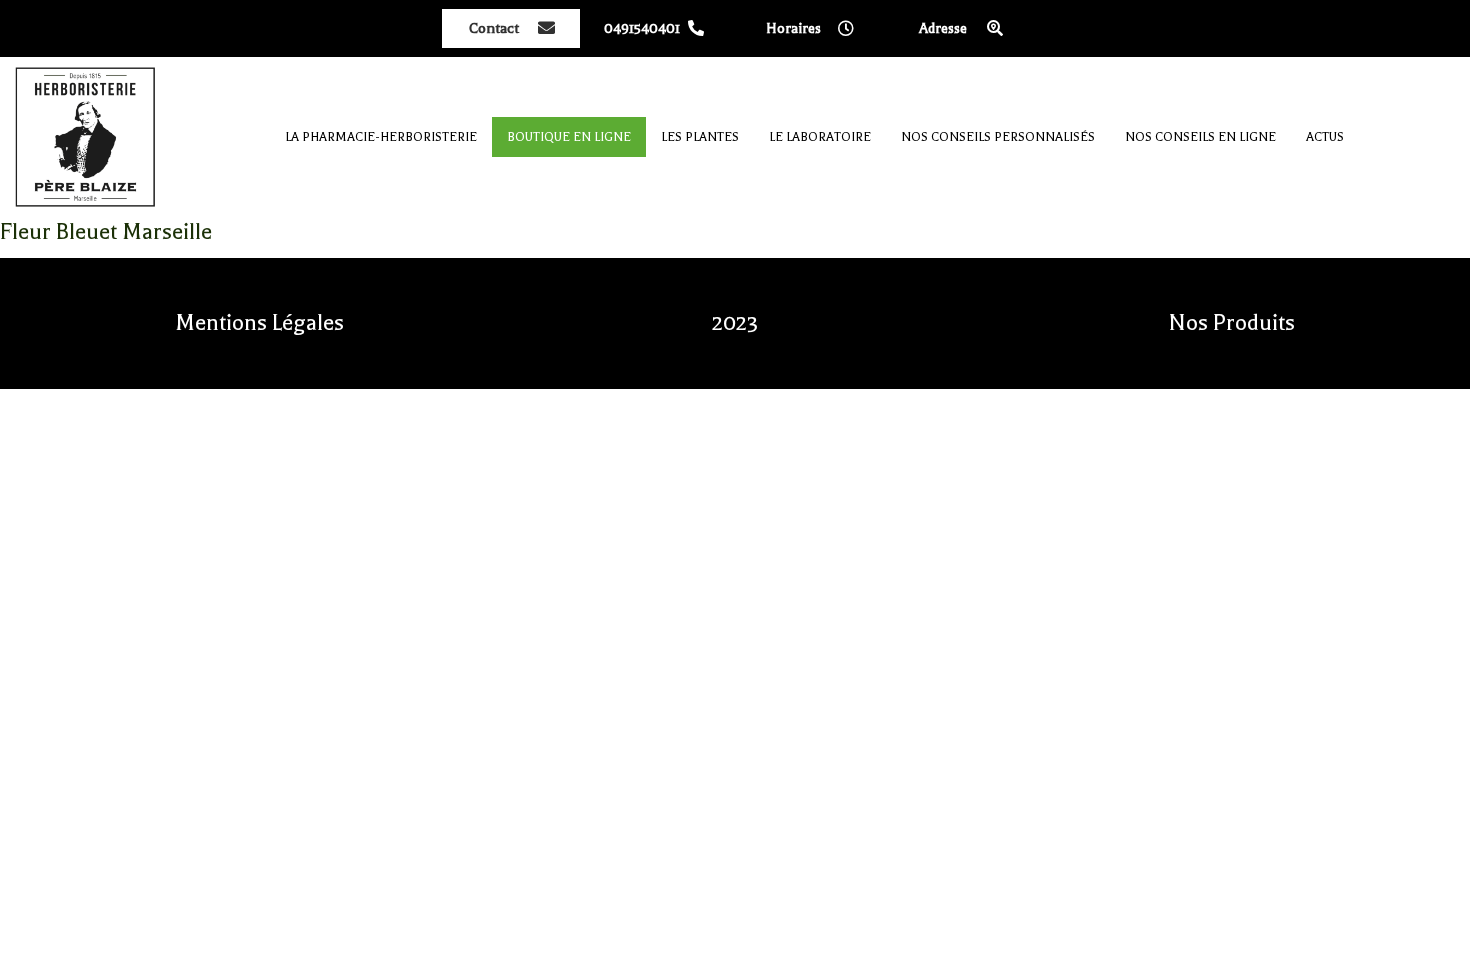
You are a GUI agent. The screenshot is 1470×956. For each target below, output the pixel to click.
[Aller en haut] (1440, 926)
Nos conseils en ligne (1200, 137)
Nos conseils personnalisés (998, 137)
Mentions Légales (259, 323)
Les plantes (700, 137)
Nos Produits (1232, 323)
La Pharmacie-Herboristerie (381, 137)
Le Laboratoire (820, 137)
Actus (1325, 137)
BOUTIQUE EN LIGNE (569, 137)
